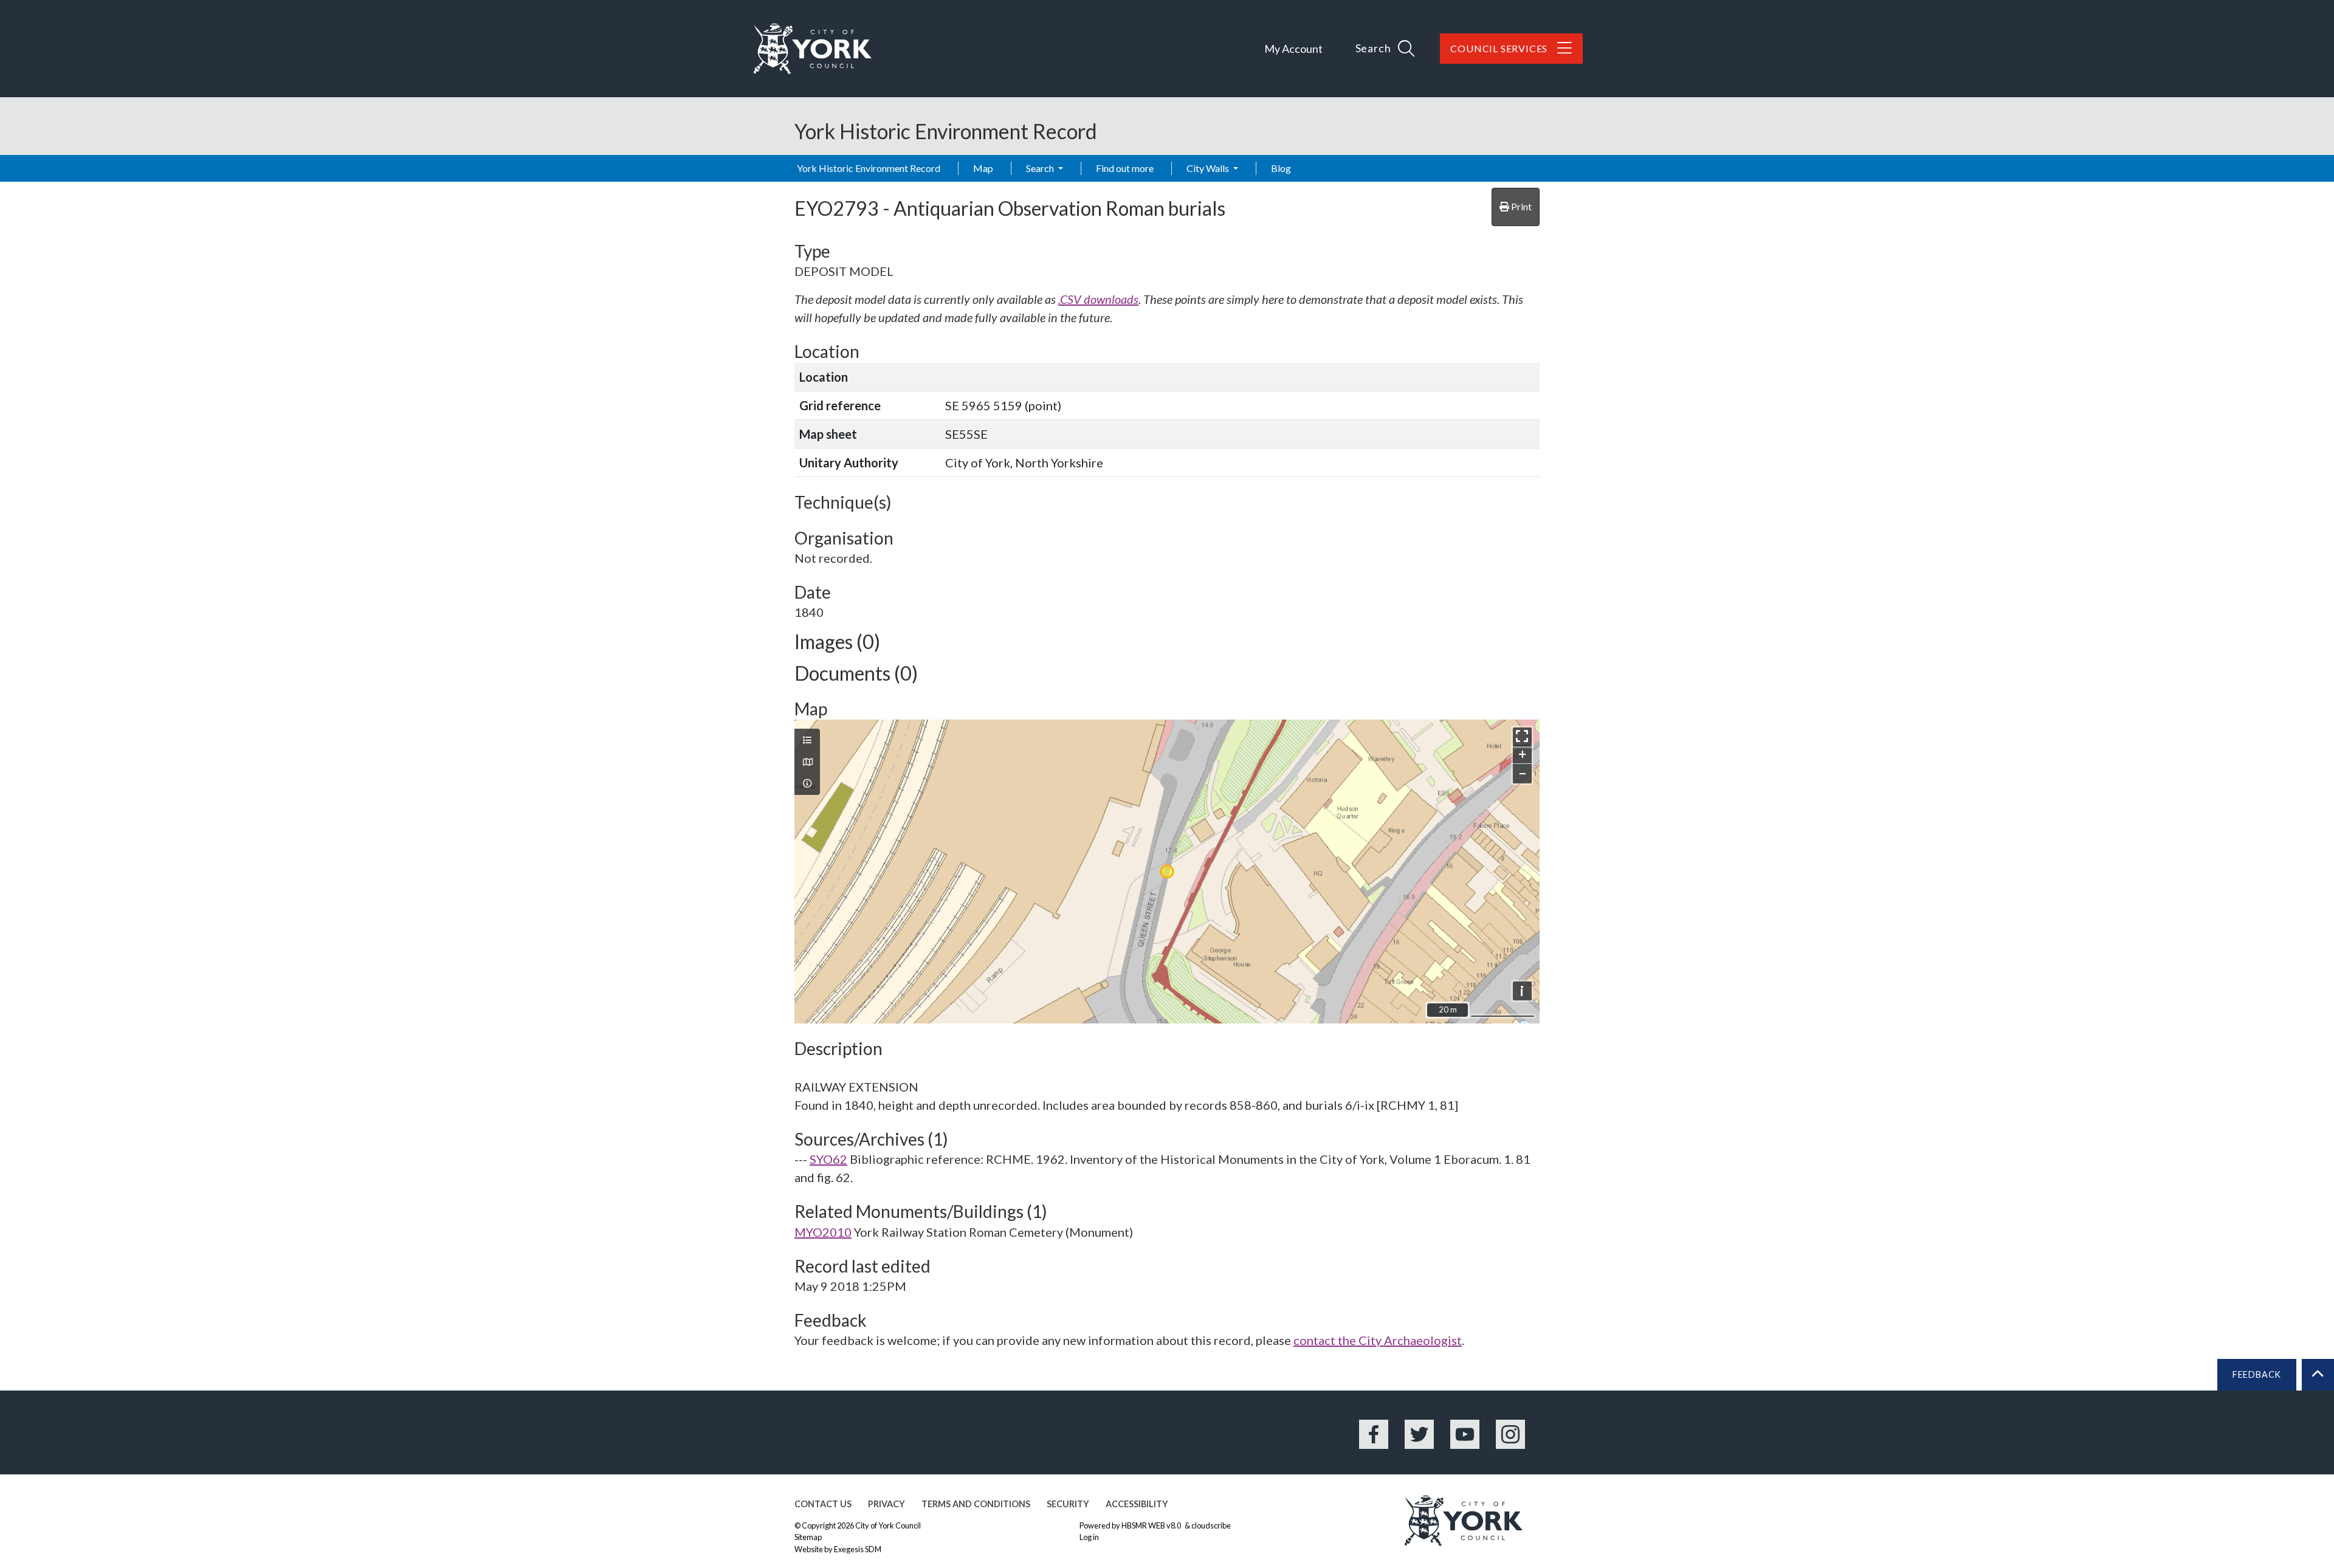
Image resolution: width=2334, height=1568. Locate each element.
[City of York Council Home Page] (813, 49)
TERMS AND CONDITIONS (976, 1504)
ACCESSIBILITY (1137, 1504)
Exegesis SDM (858, 1549)
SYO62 (828, 1159)
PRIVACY (886, 1504)
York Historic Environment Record (869, 168)
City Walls (1209, 168)
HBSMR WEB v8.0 (1152, 1525)
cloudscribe (1211, 1525)
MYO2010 (823, 1232)
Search (1041, 168)
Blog (1281, 168)
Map (983, 168)
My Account (1293, 49)
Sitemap (808, 1537)
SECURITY (1068, 1504)
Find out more (1125, 168)
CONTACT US (823, 1504)
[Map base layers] (807, 762)
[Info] (807, 783)
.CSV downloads (1098, 299)
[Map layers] (807, 740)
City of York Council (888, 1525)
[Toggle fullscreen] (1522, 737)
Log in (1089, 1537)
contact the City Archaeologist (1378, 1340)
